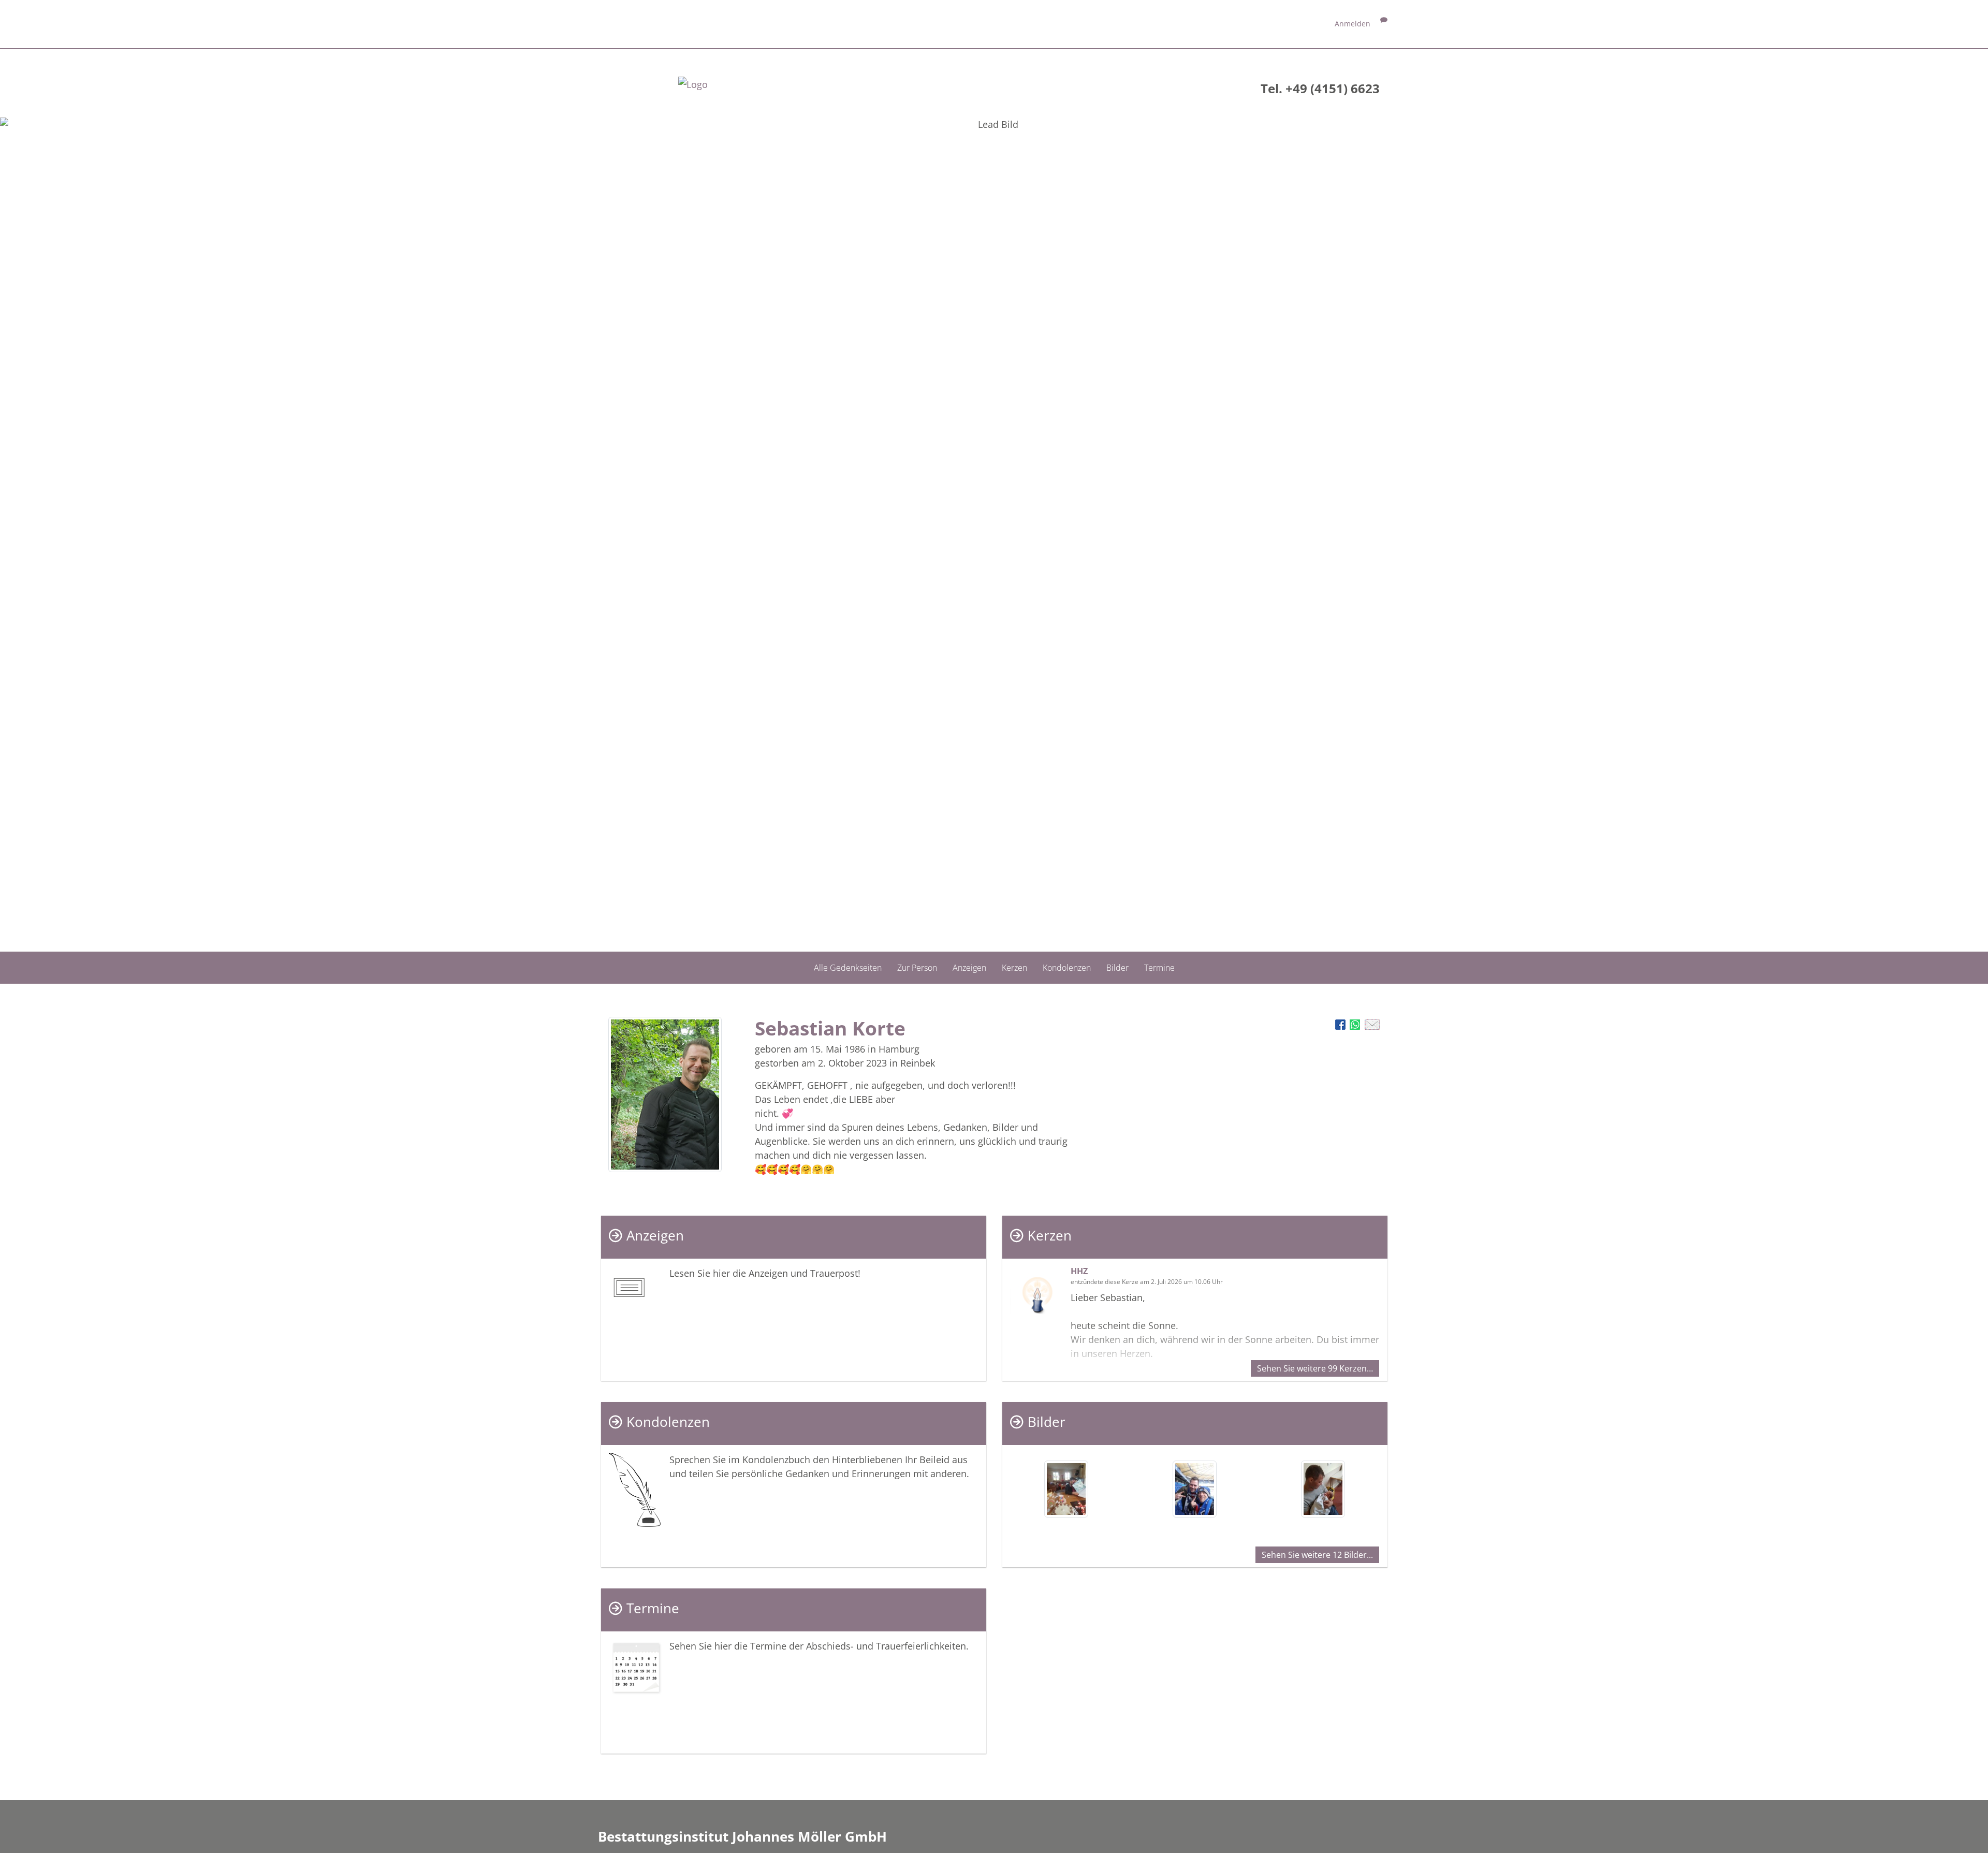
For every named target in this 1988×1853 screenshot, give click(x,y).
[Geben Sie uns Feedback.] (1384, 24)
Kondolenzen (1067, 967)
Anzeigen (969, 967)
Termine (1159, 967)
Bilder (1117, 967)
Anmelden (1353, 24)
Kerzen (1014, 967)
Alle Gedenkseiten (848, 967)
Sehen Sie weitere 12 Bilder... (1317, 1555)
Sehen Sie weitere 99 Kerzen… (1315, 1368)
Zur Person (917, 967)
